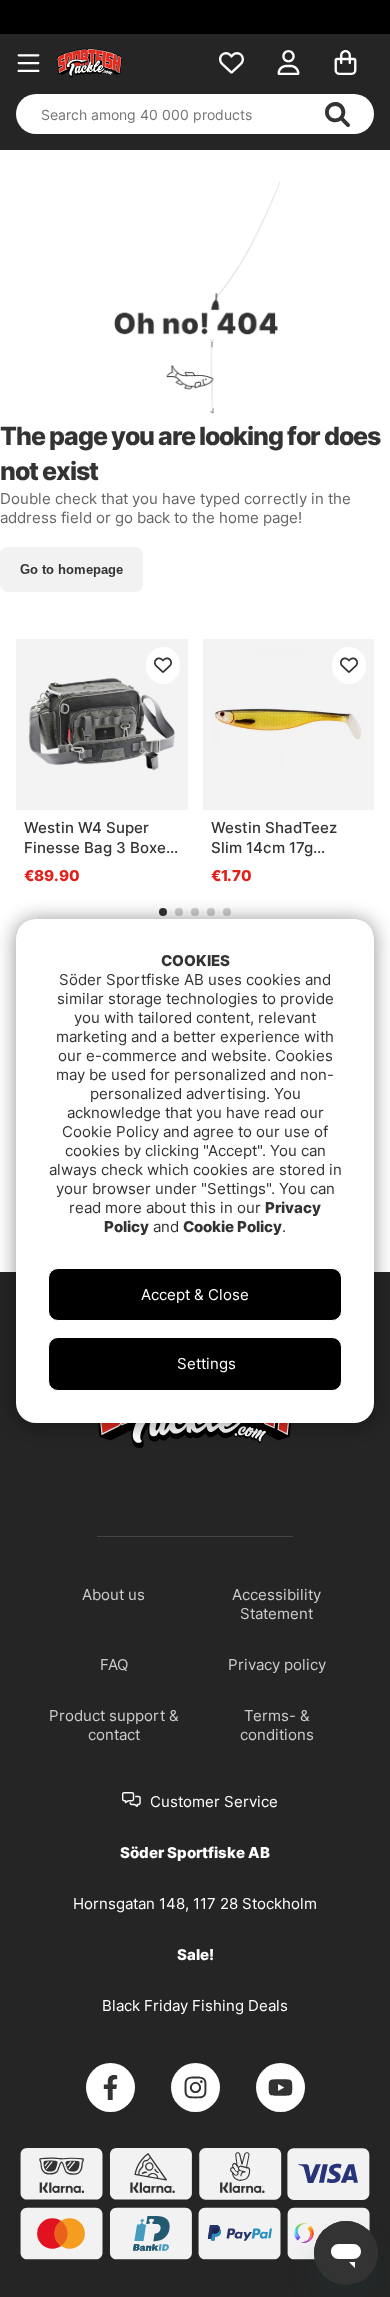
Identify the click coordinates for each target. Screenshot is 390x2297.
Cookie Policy (232, 1226)
